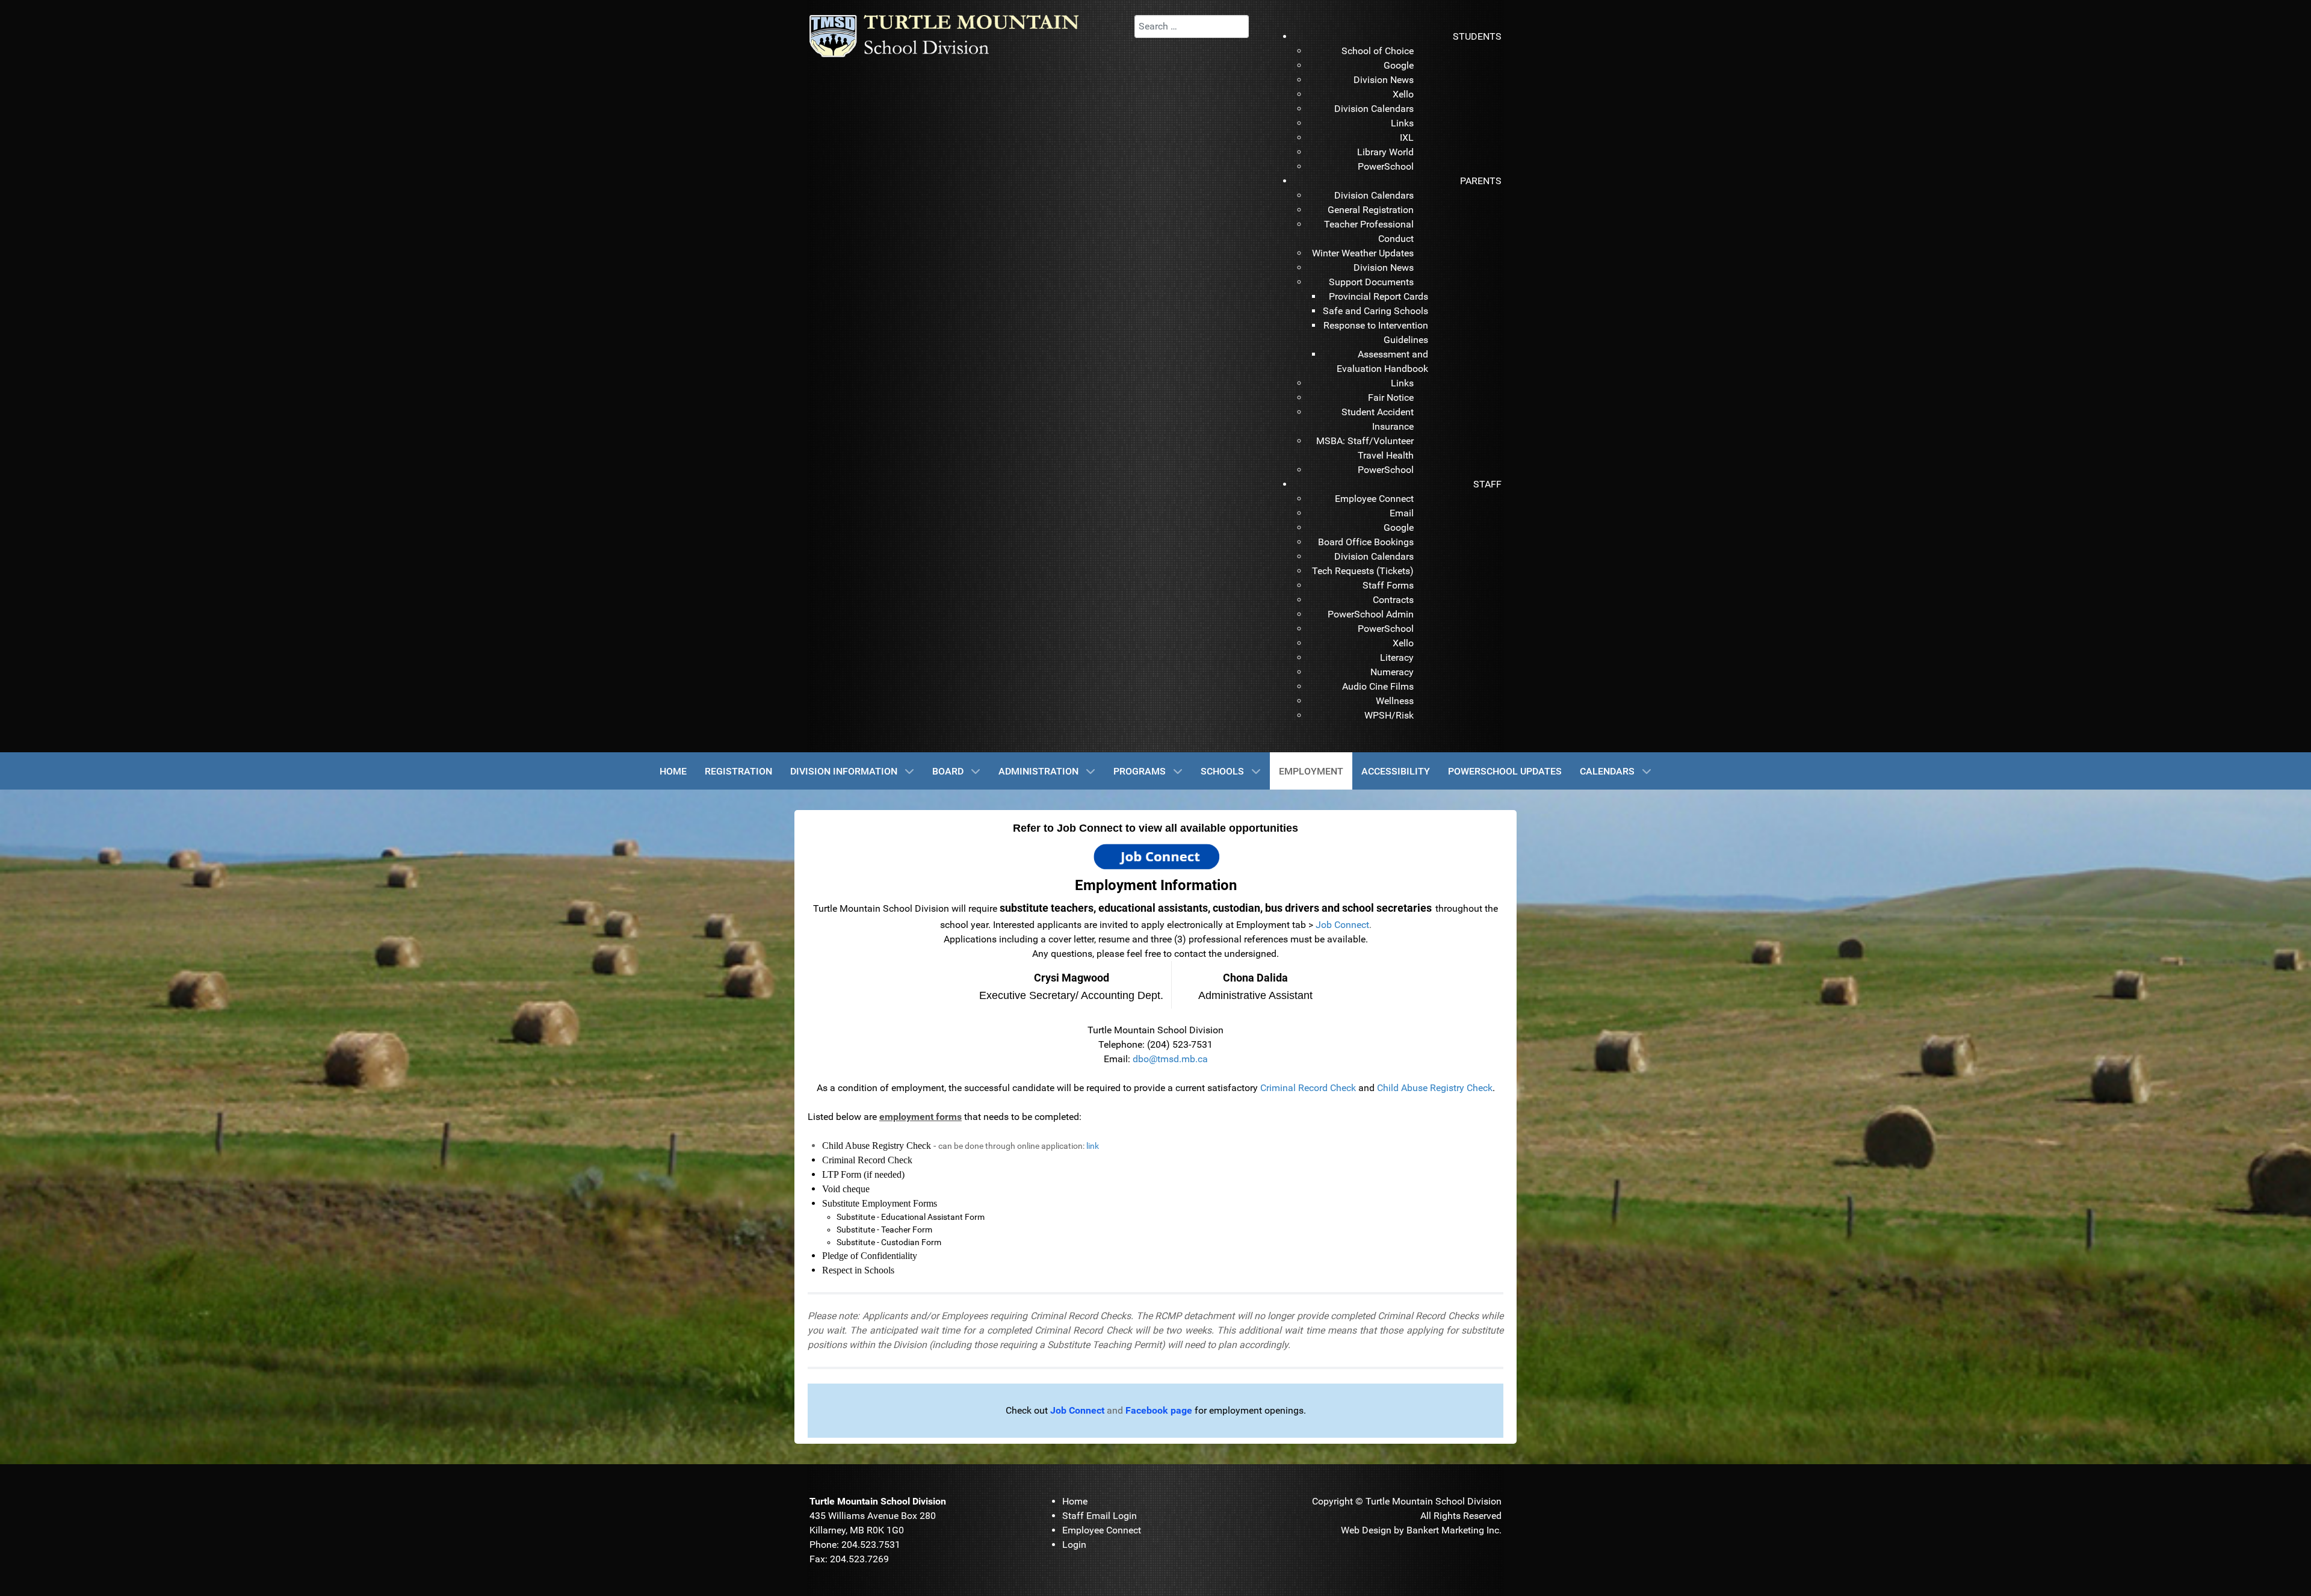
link (1093, 1146)
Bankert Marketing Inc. (1454, 1530)
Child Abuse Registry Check (1435, 1088)
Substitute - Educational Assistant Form (911, 1217)
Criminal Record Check (1308, 1088)
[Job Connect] (1156, 855)
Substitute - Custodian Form (889, 1242)
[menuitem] (1477, 36)
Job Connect (1342, 925)
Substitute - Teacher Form (884, 1229)
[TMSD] (957, 35)
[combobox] (1192, 26)
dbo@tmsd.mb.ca (1170, 1059)
